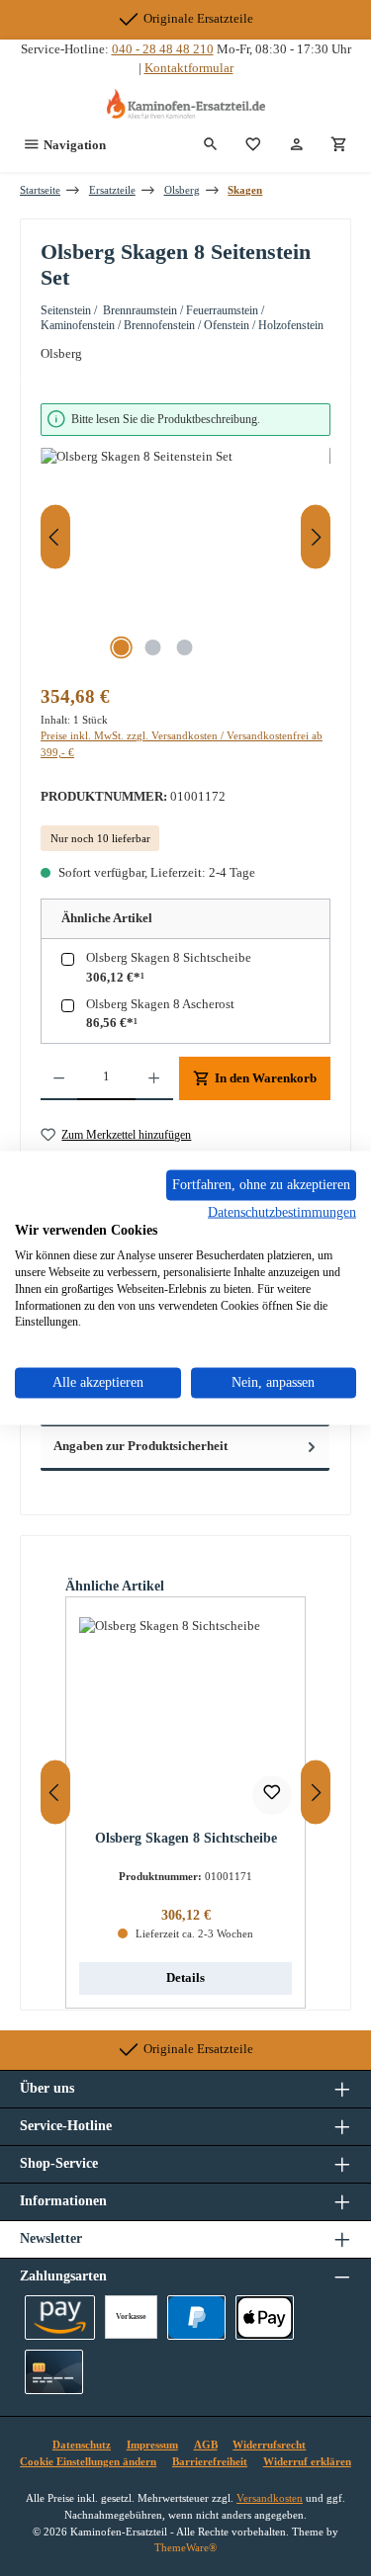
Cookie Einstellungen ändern (88, 2461)
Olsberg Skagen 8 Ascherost (160, 1004)
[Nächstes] (316, 537)
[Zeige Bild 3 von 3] (185, 647)
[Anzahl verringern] (59, 1078)
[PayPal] (196, 2318)
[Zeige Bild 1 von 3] (122, 647)
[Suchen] (211, 145)
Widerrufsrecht (269, 2445)
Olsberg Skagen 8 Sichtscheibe (169, 958)
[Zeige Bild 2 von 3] (153, 647)
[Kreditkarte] (54, 2372)
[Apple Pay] (265, 2318)
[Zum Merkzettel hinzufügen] (272, 1795)
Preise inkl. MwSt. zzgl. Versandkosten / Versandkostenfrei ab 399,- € (182, 744)
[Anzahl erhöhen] (154, 1078)
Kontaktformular (189, 68)
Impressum (152, 2445)
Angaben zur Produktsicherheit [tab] (140, 1446)
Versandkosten (270, 2498)
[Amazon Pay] (60, 2318)
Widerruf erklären (307, 2461)
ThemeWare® (185, 2547)
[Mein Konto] (297, 145)
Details (185, 1978)
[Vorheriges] (55, 537)
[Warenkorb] (339, 145)
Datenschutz (82, 2445)
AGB (206, 2445)
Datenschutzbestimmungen (282, 1211)
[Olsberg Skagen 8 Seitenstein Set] (185, 559)
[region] (185, 537)
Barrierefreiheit (210, 2461)
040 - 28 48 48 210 (163, 49)
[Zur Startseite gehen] (186, 104)
